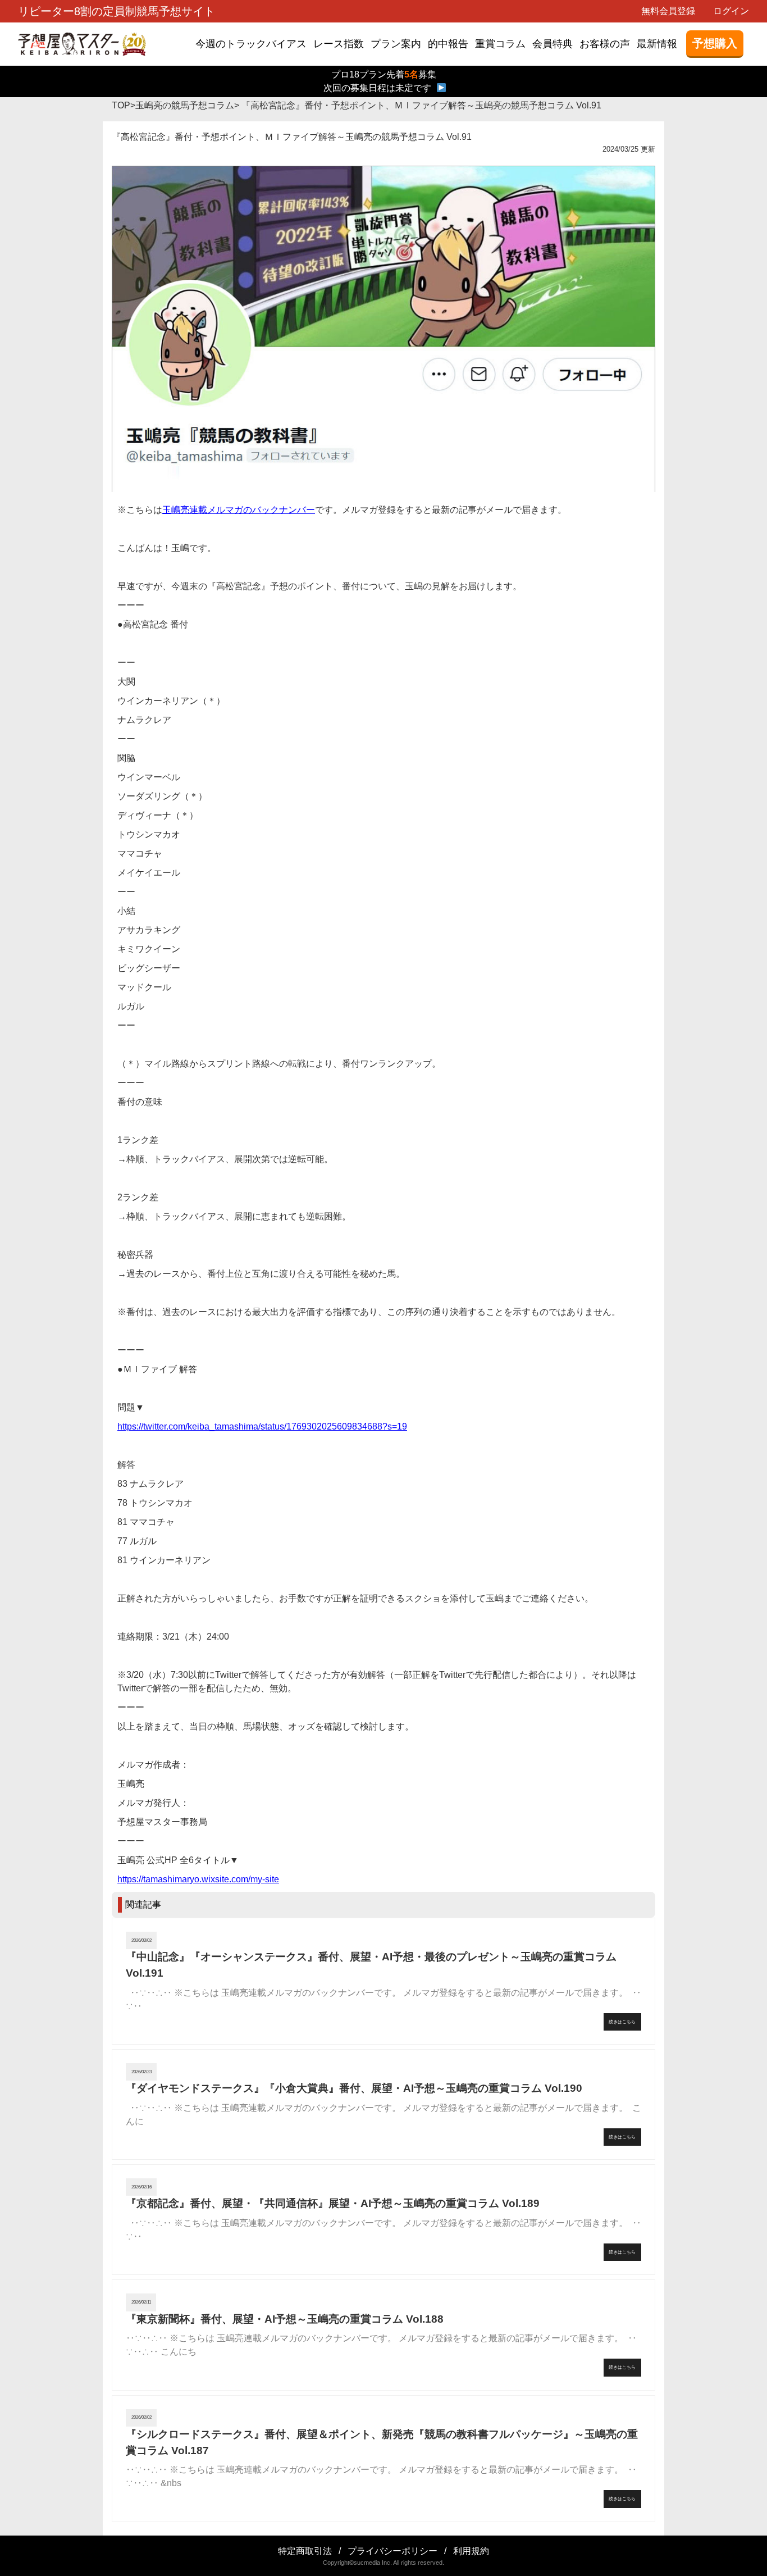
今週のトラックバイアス (251, 44)
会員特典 (553, 44)
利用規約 (471, 2551)
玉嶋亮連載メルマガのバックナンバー (239, 510)
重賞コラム (500, 44)
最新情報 (657, 44)
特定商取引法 (305, 2551)
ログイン (731, 11)
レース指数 (339, 44)
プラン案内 (396, 44)
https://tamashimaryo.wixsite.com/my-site (198, 1879)
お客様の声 (605, 44)
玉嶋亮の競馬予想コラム (185, 105)
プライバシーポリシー (392, 2551)
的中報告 (448, 44)
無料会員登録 (668, 11)
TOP (121, 105)
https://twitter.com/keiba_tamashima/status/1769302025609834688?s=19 (262, 1426)
